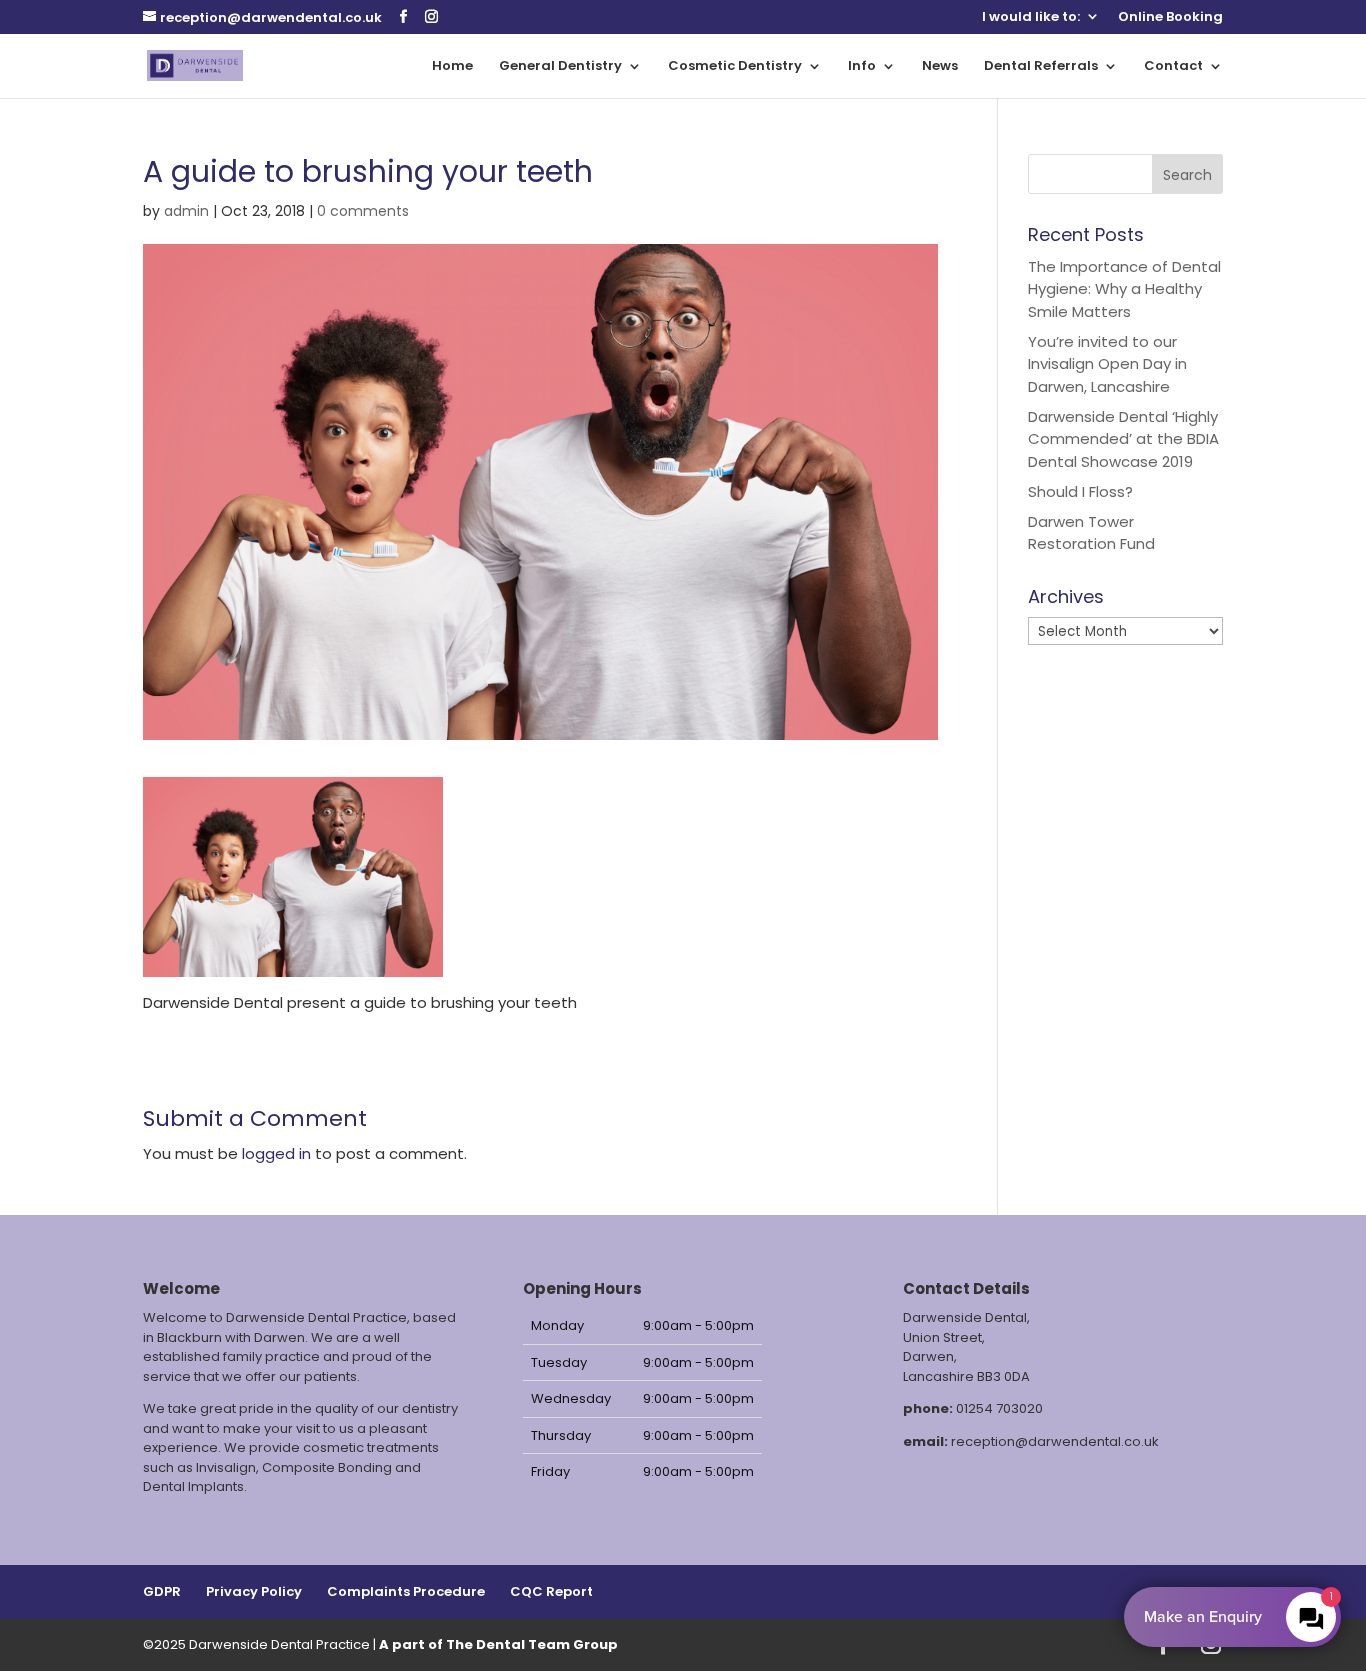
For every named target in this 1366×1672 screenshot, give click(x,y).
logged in (276, 1153)
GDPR (162, 1591)
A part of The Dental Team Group (498, 1644)
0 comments (363, 211)
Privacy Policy (254, 1591)
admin (186, 211)
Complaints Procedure (406, 1591)
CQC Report (551, 1591)
